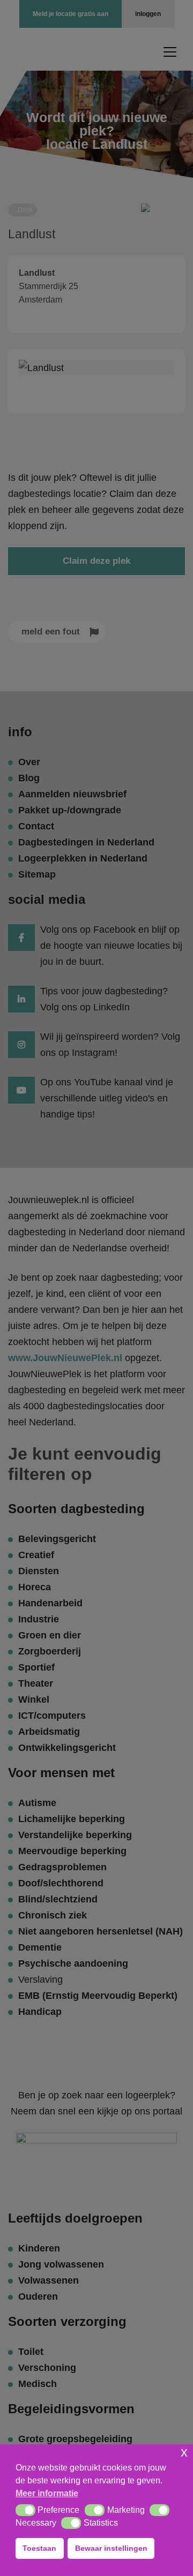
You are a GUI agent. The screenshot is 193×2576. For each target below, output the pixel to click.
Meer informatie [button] (47, 2493)
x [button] (184, 2452)
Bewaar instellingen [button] (111, 2548)
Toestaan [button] (39, 2548)
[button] (25, 2510)
